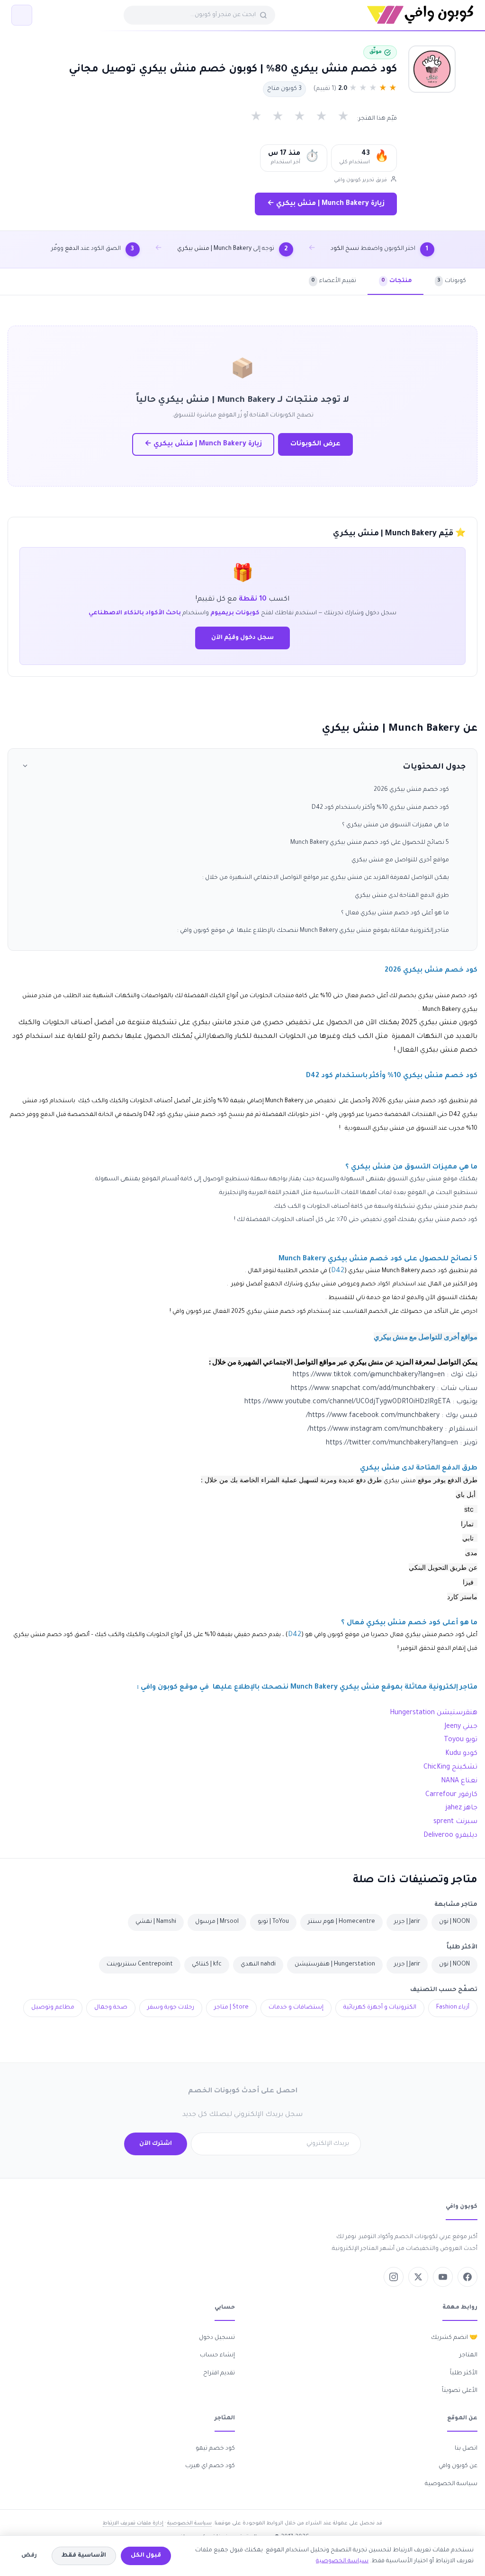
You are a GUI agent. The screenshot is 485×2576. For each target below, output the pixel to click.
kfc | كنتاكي (207, 1965)
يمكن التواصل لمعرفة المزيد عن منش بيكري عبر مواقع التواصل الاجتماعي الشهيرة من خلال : (326, 878)
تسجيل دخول (217, 2338)
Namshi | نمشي (156, 1922)
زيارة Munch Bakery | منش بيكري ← (326, 204)
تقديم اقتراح (219, 2373)
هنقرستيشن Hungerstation (434, 1713)
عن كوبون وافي (458, 2466)
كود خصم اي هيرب (210, 2466)
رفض (29, 2556)
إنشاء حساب (217, 2355)
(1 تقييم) (325, 89)
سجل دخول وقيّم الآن (242, 638)
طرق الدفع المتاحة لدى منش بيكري (402, 896)
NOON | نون (454, 1922)
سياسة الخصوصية (451, 2484)
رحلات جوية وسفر (171, 2008)
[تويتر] (418, 2277)
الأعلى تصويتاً (460, 2391)
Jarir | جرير (407, 1922)
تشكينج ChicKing (450, 1768)
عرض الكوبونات (315, 444)
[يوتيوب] (443, 2277)
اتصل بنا (466, 2449)
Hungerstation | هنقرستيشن (335, 1965)
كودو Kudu (461, 1754)
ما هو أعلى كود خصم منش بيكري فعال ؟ (395, 913)
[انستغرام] (394, 2277)
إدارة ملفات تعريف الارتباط (133, 2523)
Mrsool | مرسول (217, 1922)
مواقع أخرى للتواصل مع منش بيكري (400, 860)
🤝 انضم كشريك (454, 2338)
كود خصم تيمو (215, 2449)
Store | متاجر (231, 2008)
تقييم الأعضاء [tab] (334, 281)
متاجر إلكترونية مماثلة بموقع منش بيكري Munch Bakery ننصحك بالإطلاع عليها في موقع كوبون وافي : (313, 931)
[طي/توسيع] (25, 767)
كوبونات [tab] (452, 281)
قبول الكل (146, 2556)
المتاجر (468, 2355)
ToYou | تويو (273, 1922)
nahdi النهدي (258, 1965)
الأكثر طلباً (464, 2373)
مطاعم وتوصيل (53, 2008)
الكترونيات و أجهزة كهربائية (380, 2008)
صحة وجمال (111, 2008)
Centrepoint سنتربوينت (140, 1965)
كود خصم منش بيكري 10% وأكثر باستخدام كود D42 (380, 808)
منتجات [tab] (397, 281)
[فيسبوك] (467, 2277)
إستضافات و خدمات (296, 2008)
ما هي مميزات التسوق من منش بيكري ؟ (395, 825)
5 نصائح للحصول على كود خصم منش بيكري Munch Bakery (370, 843)
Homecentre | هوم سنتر (341, 1922)
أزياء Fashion (453, 2008)
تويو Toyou (461, 1740)
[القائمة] (22, 15)
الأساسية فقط (84, 2556)
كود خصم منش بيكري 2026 (411, 790)
